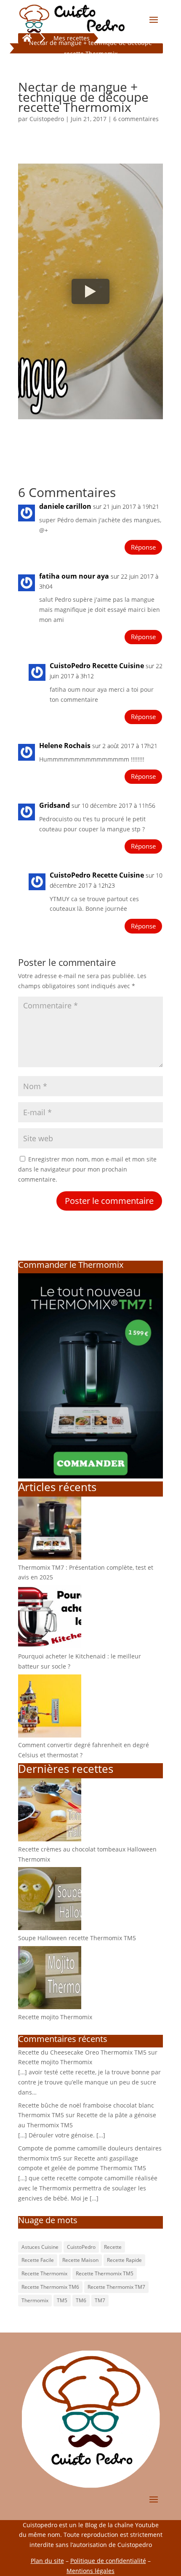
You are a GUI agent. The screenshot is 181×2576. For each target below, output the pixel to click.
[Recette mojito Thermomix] (50, 2007)
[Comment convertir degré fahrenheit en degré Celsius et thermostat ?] (50, 1735)
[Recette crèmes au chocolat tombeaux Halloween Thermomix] (50, 1839)
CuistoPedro (81, 2247)
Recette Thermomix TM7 (116, 2287)
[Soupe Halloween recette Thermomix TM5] (50, 1928)
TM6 (81, 2300)
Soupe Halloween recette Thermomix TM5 (77, 1938)
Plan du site (47, 2561)
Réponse (143, 547)
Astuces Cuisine (40, 2247)
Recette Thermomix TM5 (105, 2273)
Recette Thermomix (44, 2273)
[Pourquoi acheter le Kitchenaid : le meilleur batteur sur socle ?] (50, 1646)
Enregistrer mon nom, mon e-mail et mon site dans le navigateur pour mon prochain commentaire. (87, 1169)
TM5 (62, 2300)
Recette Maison (80, 2260)
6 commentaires (136, 119)
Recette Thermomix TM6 (50, 2287)
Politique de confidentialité (108, 2561)
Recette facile (38, 2260)
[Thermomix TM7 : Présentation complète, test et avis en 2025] (50, 1557)
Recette (113, 2247)
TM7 (100, 2300)
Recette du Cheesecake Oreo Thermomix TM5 (82, 2052)
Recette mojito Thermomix (55, 2017)
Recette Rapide (124, 2260)
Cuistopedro (47, 119)
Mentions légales (90, 2571)
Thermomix (35, 2300)
